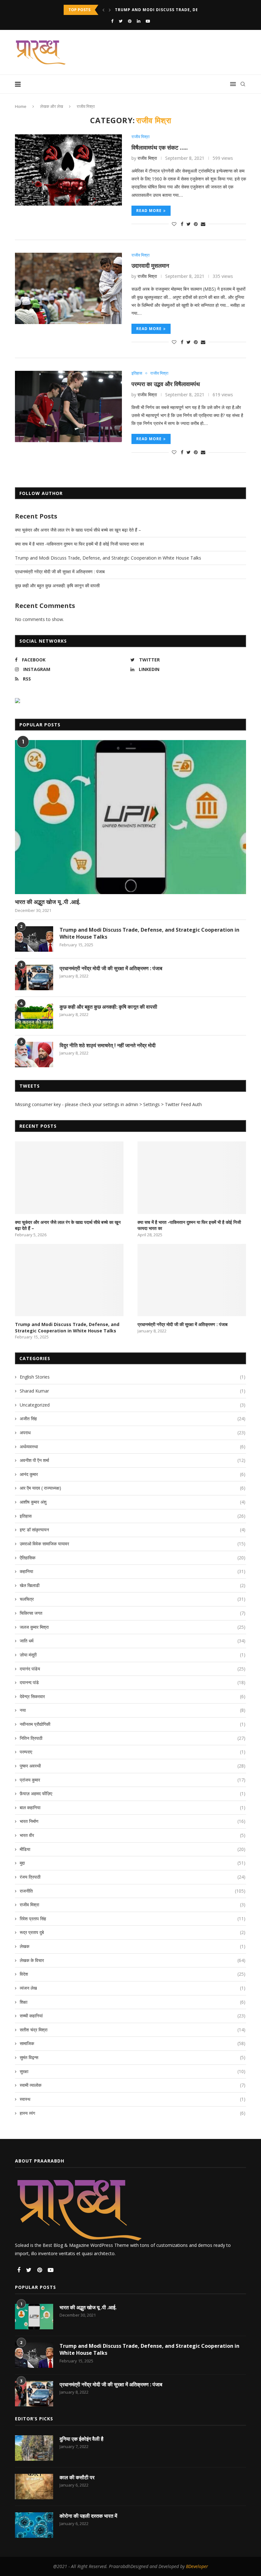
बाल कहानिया (133, 1807)
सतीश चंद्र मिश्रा (133, 2030)
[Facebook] (112, 21)
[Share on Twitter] (189, 224)
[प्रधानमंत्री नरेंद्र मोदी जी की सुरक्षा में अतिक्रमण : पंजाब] (34, 977)
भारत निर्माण (133, 1821)
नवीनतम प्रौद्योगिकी (133, 1724)
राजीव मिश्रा (141, 137)
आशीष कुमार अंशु (133, 1502)
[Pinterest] (130, 21)
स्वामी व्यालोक (133, 2085)
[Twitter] (121, 21)
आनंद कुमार (133, 1474)
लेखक (133, 1946)
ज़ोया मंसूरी (133, 1655)
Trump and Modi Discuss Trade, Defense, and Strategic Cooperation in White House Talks (108, 558)
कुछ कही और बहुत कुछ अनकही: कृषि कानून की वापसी (57, 586)
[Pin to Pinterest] (196, 224)
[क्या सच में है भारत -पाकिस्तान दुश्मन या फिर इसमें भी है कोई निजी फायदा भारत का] (192, 1178)
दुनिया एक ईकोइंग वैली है (81, 2439)
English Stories (133, 1377)
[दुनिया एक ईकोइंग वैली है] (34, 2448)
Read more (149, 211)
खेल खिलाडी (133, 1585)
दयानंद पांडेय (133, 1669)
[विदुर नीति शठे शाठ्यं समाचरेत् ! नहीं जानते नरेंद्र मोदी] (34, 1055)
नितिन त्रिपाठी (133, 1738)
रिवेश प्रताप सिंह (133, 1919)
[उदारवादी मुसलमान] (68, 288)
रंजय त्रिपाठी (133, 1877)
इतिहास (137, 373)
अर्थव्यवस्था (133, 1447)
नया (133, 1710)
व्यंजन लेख (133, 1988)
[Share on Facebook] (182, 224)
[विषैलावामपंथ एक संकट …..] (68, 170)
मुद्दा (133, 1863)
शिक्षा (133, 2002)
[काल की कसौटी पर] (34, 2487)
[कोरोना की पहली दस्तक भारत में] (34, 2525)
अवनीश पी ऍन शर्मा (133, 1460)
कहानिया (133, 1571)
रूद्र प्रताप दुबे (133, 1932)
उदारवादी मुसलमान (150, 265)
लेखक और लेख (52, 106)
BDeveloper (197, 2566)
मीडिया (133, 1849)
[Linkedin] (139, 21)
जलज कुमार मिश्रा (133, 1627)
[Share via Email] (203, 224)
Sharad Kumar (133, 1391)
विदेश (133, 1974)
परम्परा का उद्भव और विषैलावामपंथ (166, 384)
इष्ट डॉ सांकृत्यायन (133, 1530)
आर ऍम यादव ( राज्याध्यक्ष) (133, 1488)
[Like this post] (174, 224)
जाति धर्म (133, 1641)
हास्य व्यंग (133, 2113)
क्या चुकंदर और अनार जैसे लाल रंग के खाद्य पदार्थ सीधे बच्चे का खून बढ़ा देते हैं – (78, 530)
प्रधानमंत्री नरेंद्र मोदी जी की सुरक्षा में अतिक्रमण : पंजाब (60, 572)
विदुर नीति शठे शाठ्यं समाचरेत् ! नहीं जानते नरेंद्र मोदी (108, 1045)
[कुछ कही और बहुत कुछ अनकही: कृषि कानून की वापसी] (34, 1016)
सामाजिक (133, 2043)
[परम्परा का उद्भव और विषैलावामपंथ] (68, 406)
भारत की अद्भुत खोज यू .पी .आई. (48, 902)
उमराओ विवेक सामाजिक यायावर (133, 1544)
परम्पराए (133, 1752)
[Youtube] (148, 21)
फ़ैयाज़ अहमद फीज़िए (133, 1793)
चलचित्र (133, 1599)
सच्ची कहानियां (133, 2016)
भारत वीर (133, 1835)
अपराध (133, 1433)
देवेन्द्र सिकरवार (133, 1696)
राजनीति (133, 1891)
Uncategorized (133, 1405)
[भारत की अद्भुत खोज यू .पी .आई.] (130, 817)
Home (21, 106)
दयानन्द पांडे (133, 1682)
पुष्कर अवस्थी (133, 1766)
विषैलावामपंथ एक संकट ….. (160, 147)
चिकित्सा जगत (133, 1613)
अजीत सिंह (133, 1419)
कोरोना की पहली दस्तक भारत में (88, 2516)
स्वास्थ (133, 2099)
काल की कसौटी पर (77, 2477)
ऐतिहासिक (133, 1558)
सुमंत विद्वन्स (133, 2057)
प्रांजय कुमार (133, 1780)
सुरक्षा (133, 2071)
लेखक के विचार (133, 1960)
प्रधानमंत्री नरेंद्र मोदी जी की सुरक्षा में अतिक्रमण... (156, 10)
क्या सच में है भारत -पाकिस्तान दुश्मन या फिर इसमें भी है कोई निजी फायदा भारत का (79, 544)
